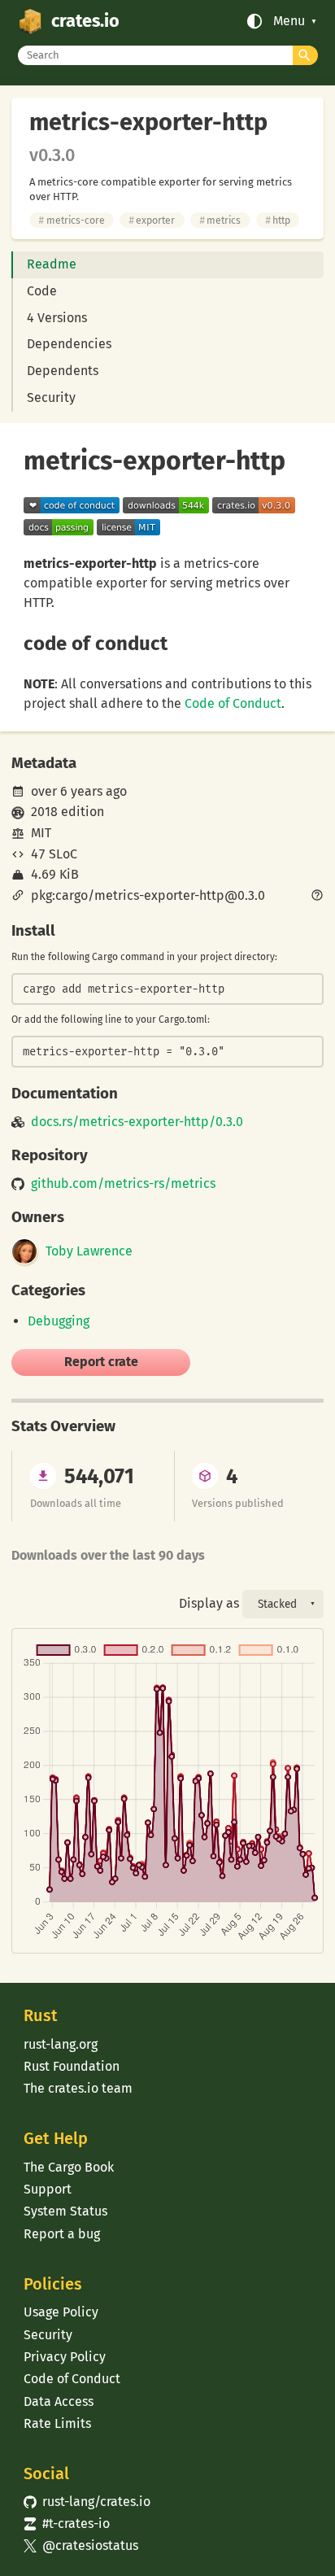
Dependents (63, 371)
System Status (65, 2211)
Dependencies (69, 344)
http (278, 220)
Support (48, 2189)
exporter (152, 220)
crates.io (85, 21)
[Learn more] (317, 897)
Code (42, 291)
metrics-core (71, 220)
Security (51, 397)
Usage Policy (61, 2312)
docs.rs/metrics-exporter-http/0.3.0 (137, 1122)
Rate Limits (57, 2423)
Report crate (101, 1362)
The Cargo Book (69, 2167)
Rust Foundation (72, 2066)
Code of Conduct (233, 703)
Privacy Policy (65, 2357)
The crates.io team (78, 2088)
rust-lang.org (61, 2044)
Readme (52, 264)
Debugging (59, 1321)
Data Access (59, 2401)
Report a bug (62, 2234)
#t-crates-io (67, 2524)
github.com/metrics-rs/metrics (123, 1184)
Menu (289, 21)
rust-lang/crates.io (87, 2502)
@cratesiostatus (81, 2545)
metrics (220, 220)
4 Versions (57, 318)
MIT (41, 833)
